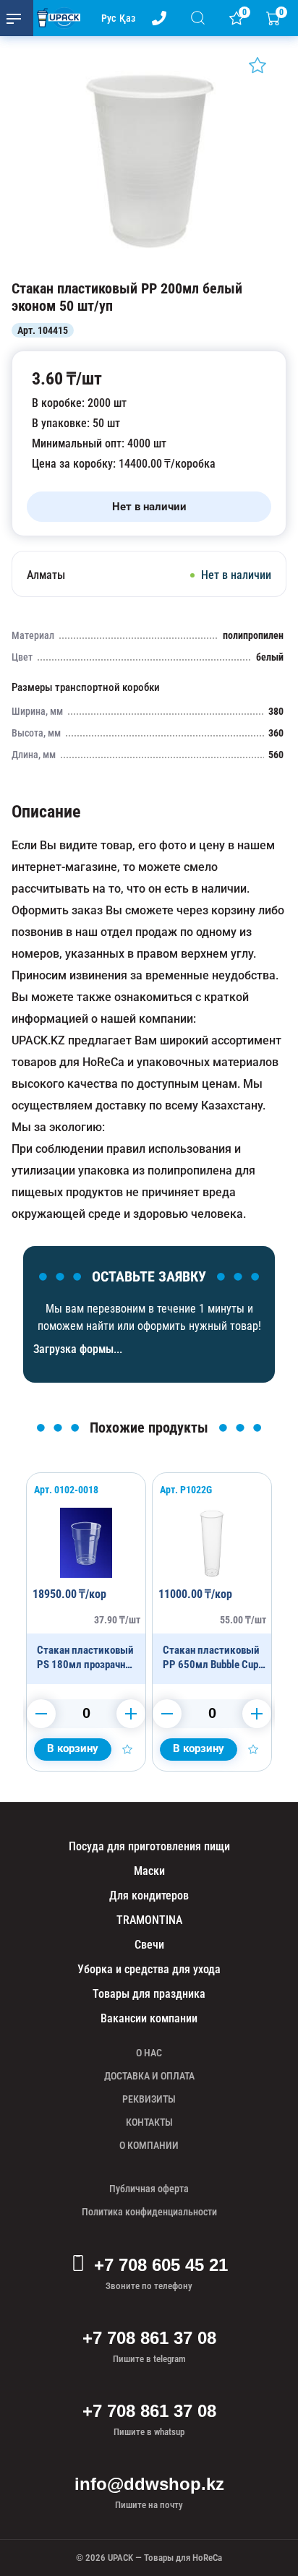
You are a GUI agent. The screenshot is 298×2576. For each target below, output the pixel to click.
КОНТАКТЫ (149, 2122)
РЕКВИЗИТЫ (149, 2099)
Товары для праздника (149, 1994)
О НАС (149, 2053)
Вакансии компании (149, 2018)
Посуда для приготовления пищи (149, 1846)
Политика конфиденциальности (149, 2212)
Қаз (127, 18)
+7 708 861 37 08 (149, 2338)
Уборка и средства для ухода (149, 1969)
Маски (149, 1871)
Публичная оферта (149, 2189)
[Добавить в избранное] (257, 65)
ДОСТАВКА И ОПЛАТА (149, 2076)
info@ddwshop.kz (149, 2484)
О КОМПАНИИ (149, 2145)
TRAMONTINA (149, 1920)
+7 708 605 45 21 (161, 2265)
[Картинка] (149, 265)
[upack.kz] (55, 18)
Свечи (149, 1945)
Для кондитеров (149, 1895)
